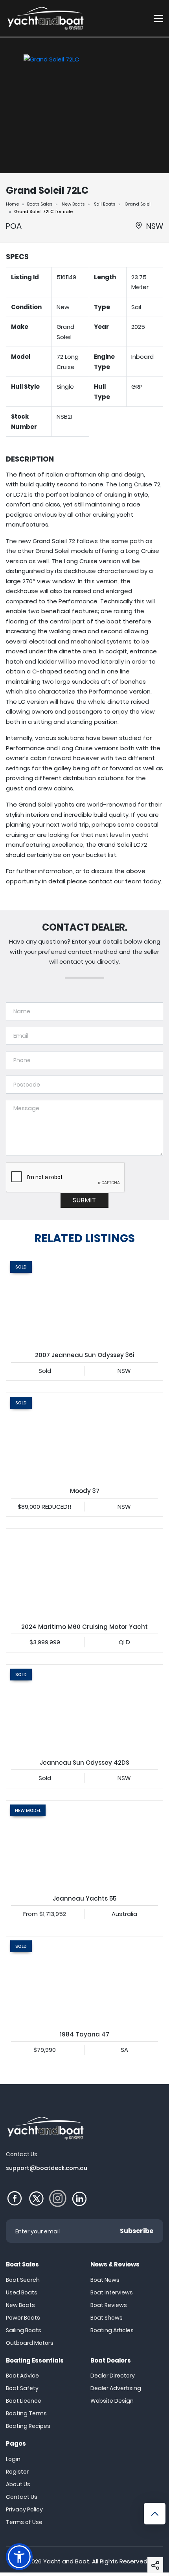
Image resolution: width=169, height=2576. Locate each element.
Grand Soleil (138, 204)
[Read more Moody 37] (84, 1437)
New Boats (73, 204)
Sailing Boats (24, 2330)
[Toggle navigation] (158, 18)
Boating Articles (112, 2330)
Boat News (105, 2280)
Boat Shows (107, 2318)
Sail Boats (105, 204)
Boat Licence (24, 2401)
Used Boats (22, 2292)
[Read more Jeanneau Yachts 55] (84, 1845)
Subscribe (137, 2231)
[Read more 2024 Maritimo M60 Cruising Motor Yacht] (84, 1573)
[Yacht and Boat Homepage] (45, 18)
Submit (84, 1200)
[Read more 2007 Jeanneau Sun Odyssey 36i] (84, 1301)
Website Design (112, 2401)
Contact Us (22, 2497)
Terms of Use (24, 2522)
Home (12, 204)
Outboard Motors (30, 2343)
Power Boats (23, 2318)
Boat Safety (22, 2388)
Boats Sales (40, 204)
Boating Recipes (28, 2426)
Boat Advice (22, 2376)
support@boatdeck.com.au (47, 2168)
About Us (18, 2484)
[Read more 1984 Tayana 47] (84, 1981)
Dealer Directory (113, 2376)
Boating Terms (26, 2413)
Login (13, 2459)
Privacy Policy (24, 2509)
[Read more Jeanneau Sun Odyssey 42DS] (84, 1709)
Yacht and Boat (66, 2561)
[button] (155, 2565)
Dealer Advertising (116, 2388)
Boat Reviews (109, 2305)
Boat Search (23, 2280)
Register (17, 2472)
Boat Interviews (112, 2292)
